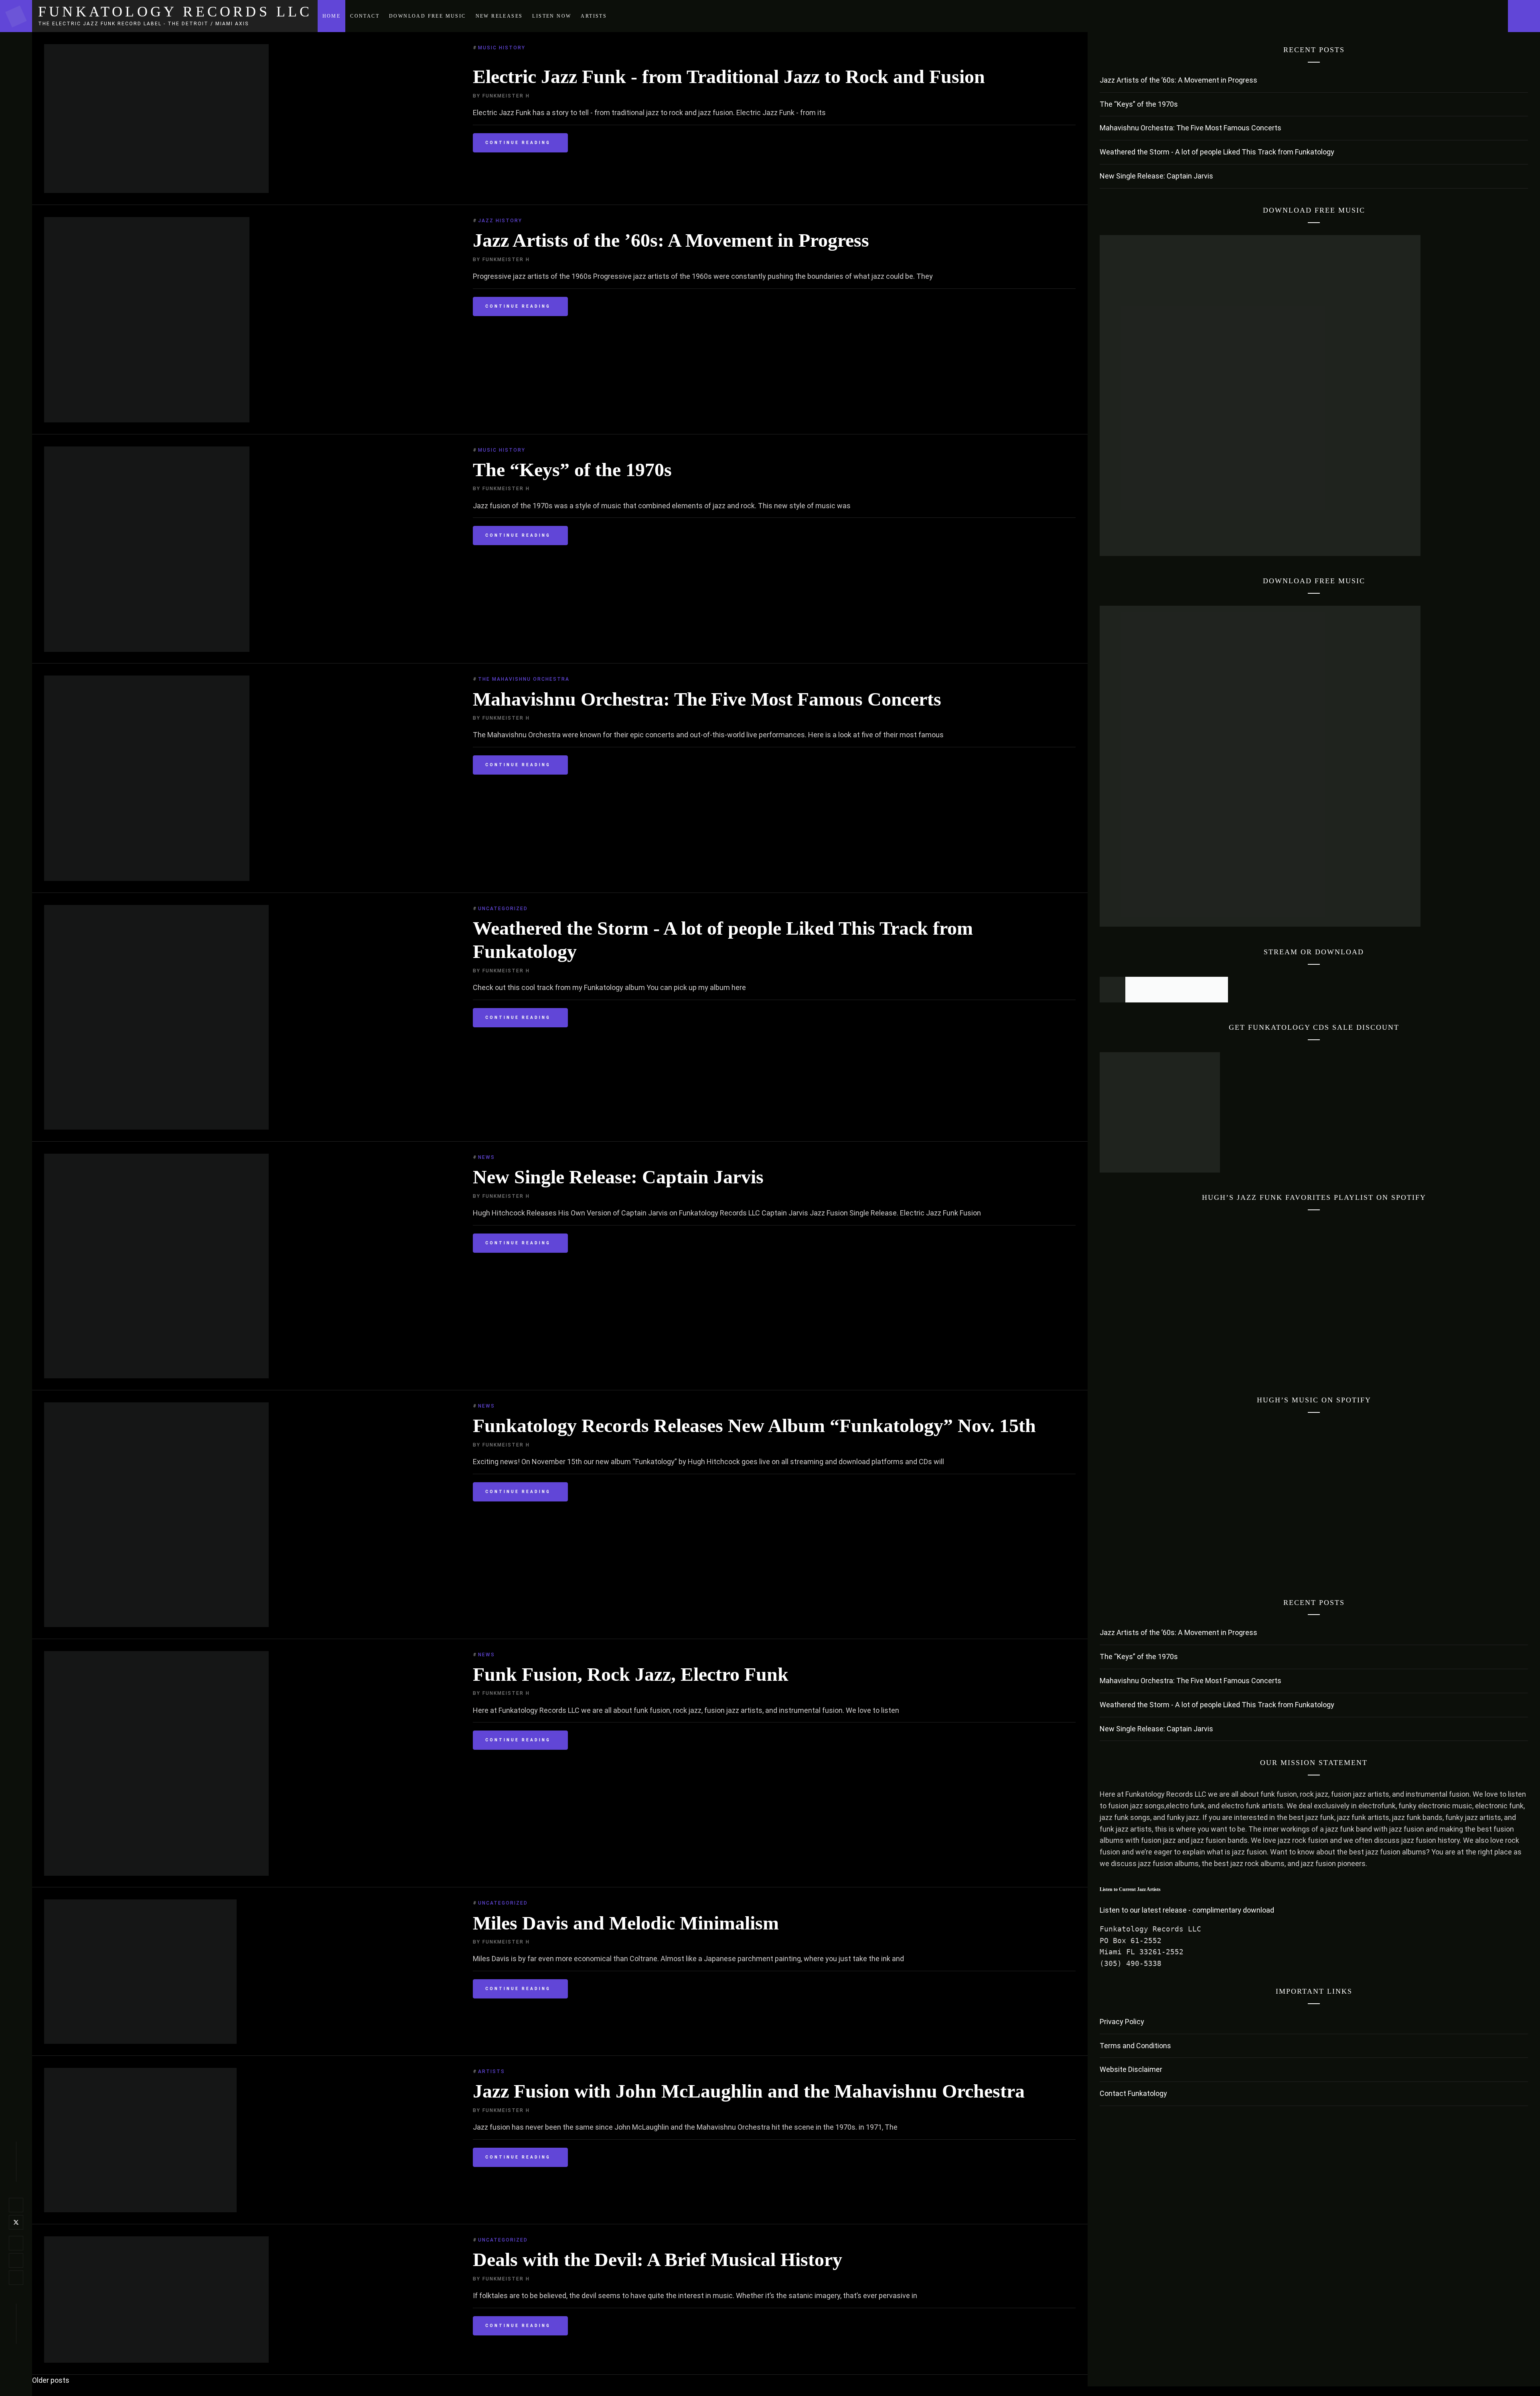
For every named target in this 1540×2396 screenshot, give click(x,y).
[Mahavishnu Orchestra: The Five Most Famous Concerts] (147, 878)
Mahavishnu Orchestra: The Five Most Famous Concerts (707, 699)
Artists (594, 16)
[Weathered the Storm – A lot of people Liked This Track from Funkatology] (156, 1127)
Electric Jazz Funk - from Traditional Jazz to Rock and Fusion (729, 76)
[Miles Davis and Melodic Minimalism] (140, 2041)
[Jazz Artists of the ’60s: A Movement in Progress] (147, 420)
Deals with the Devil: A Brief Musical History (658, 2259)
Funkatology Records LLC (175, 12)
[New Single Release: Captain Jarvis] (156, 1376)
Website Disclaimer (1131, 2069)
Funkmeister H (506, 96)
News (486, 1157)
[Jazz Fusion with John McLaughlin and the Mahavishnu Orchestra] (140, 2210)
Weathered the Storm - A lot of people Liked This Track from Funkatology (1217, 152)
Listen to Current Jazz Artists (1130, 1889)
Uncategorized (503, 909)
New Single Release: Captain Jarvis (618, 1177)
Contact (365, 16)
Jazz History (500, 221)
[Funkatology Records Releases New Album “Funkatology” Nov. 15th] (156, 1624)
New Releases (499, 16)
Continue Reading (518, 143)
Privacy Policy (1122, 2022)
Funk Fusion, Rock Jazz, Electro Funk (631, 1674)
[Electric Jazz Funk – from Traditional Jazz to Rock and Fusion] (156, 190)
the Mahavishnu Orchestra (524, 679)
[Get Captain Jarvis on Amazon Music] (1189, 1000)
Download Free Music (428, 16)
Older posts (51, 2380)
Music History (502, 48)
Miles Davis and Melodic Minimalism (626, 1923)
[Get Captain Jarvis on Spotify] (1112, 1000)
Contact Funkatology (1133, 2093)
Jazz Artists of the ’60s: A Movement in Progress (671, 240)
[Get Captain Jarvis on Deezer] (1215, 1000)
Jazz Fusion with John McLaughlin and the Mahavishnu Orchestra (749, 2091)
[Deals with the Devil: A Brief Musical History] (156, 2360)
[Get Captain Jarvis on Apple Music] (1138, 1000)
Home (332, 16)
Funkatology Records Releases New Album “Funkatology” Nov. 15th (754, 1425)
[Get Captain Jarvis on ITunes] (1164, 1000)
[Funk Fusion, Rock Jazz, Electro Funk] (156, 1873)
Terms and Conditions (1135, 2046)
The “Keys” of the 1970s (572, 470)
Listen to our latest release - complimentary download (1187, 1910)
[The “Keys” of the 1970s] (147, 649)
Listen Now (552, 16)
